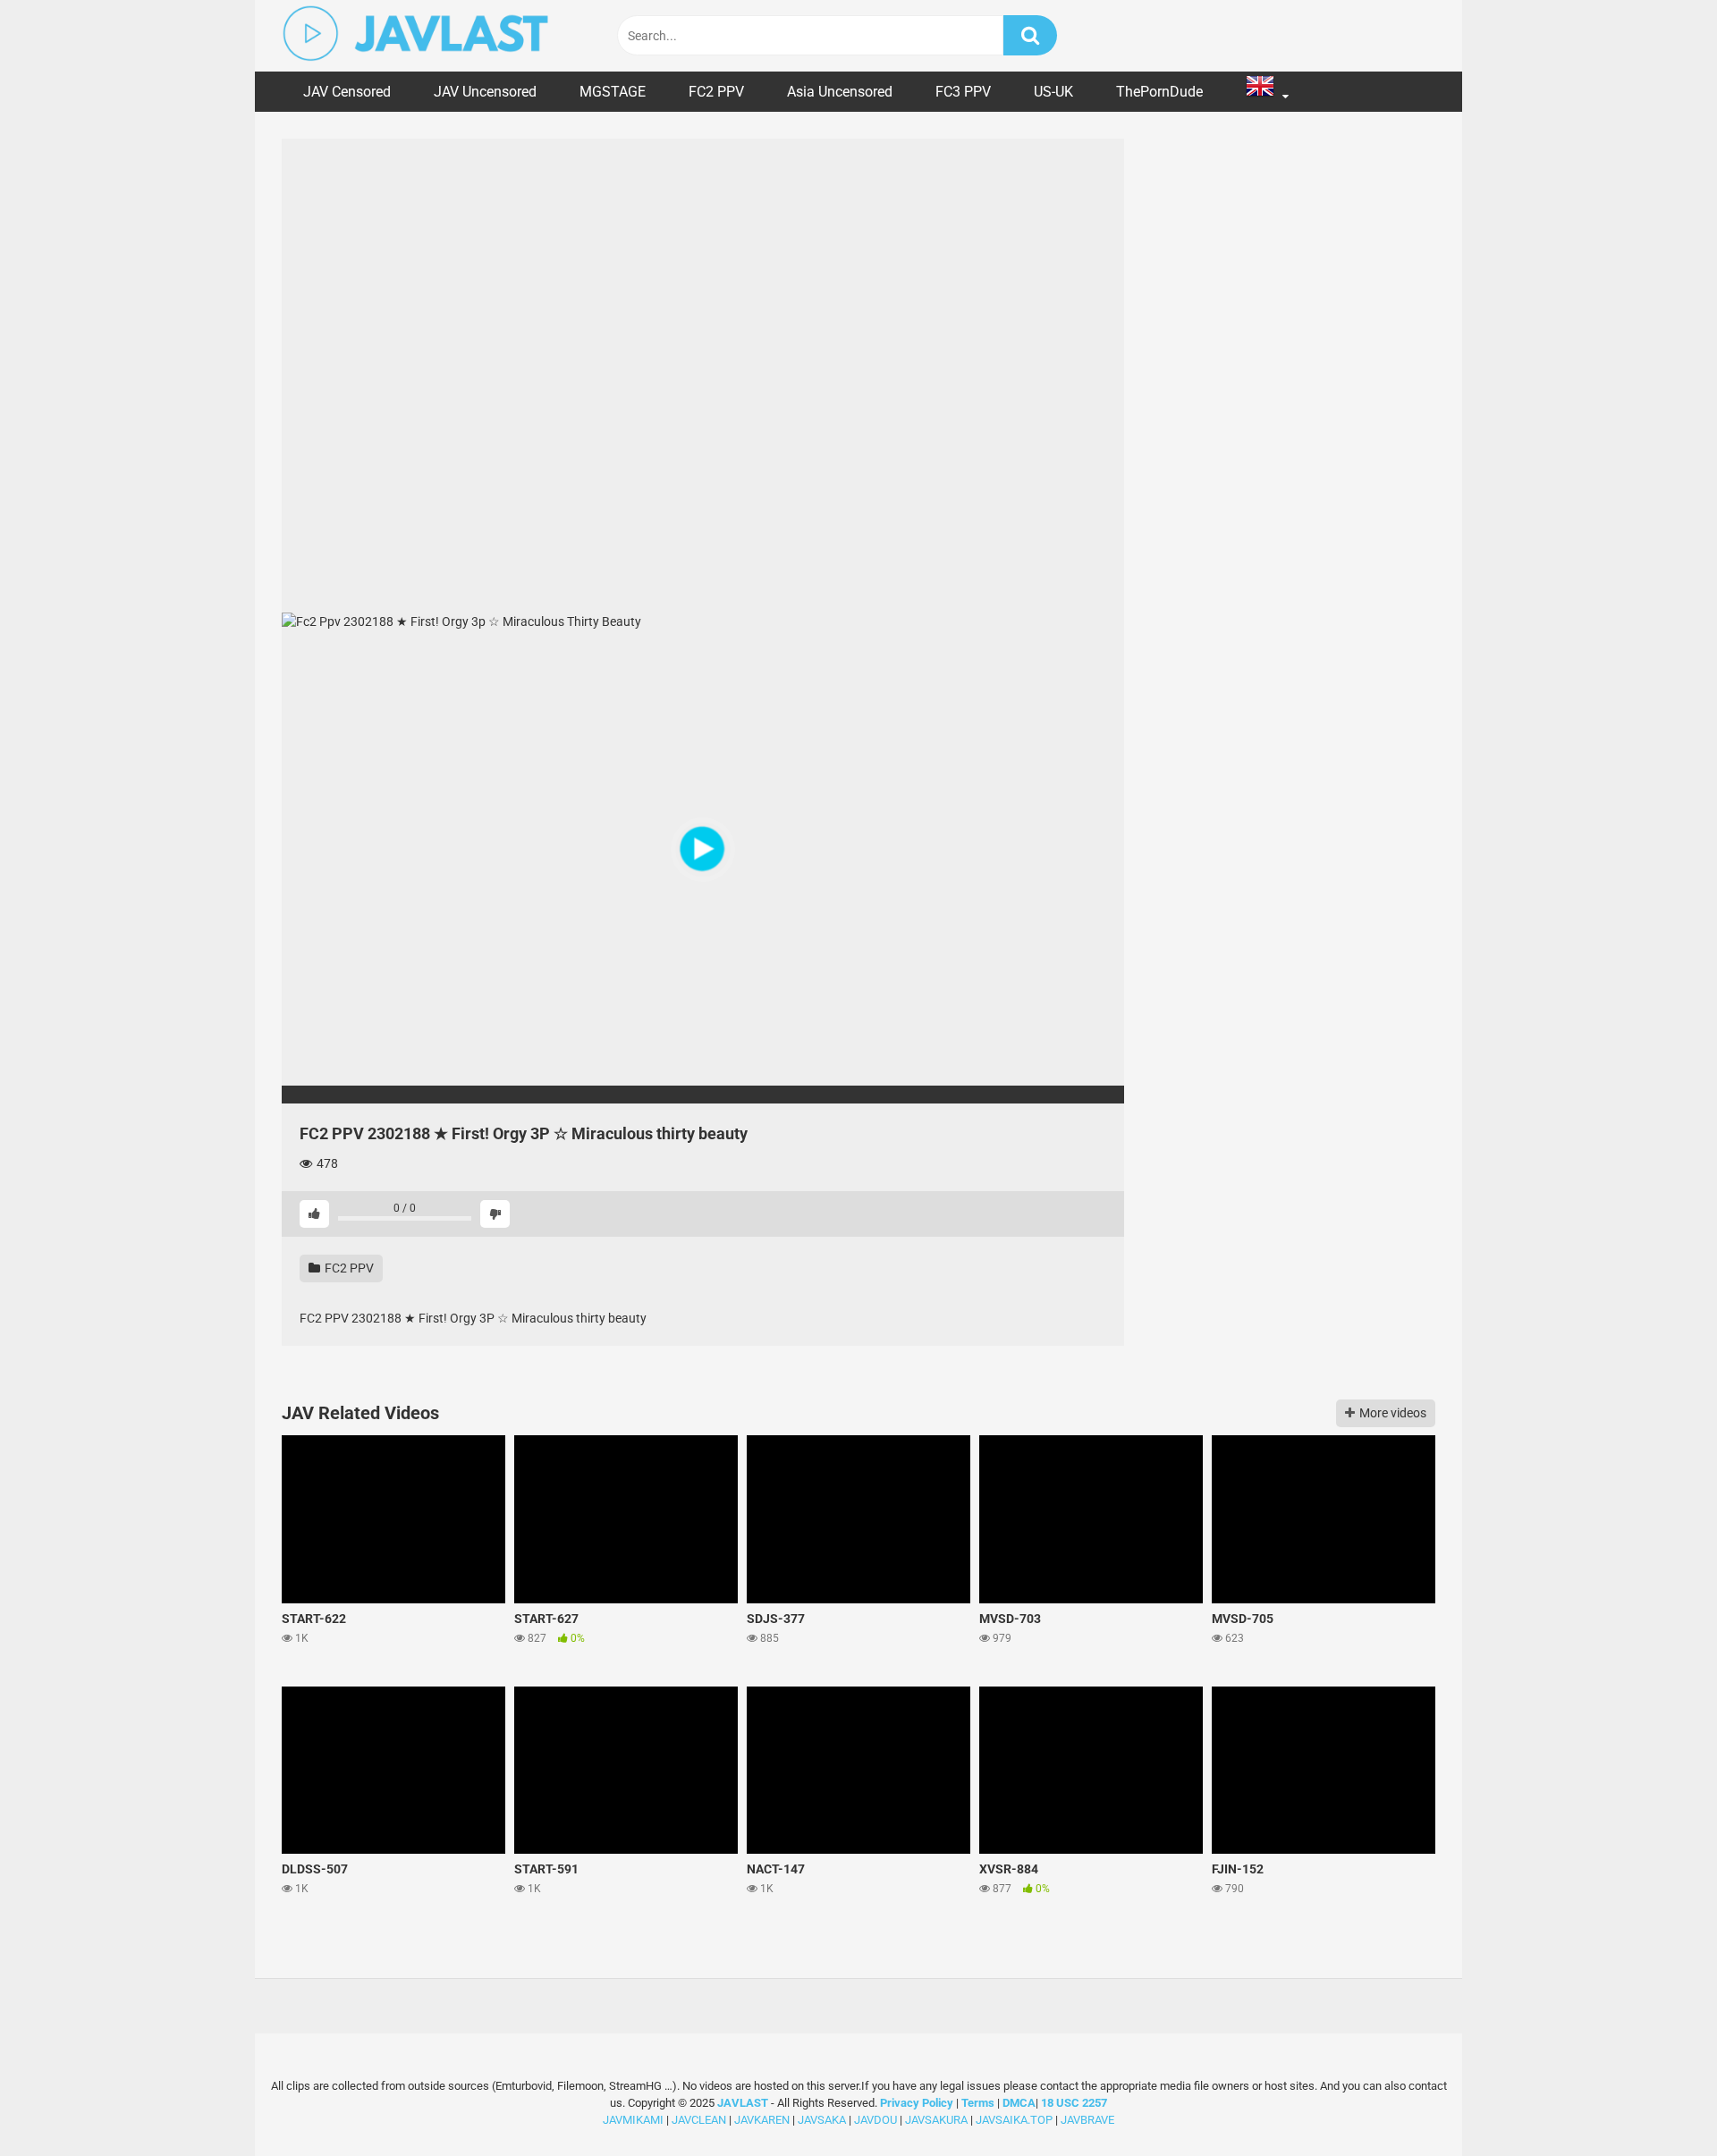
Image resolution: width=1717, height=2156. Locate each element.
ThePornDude (1159, 92)
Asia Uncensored (840, 92)
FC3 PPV (963, 92)
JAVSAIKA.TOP (1014, 2120)
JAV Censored (347, 92)
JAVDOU (875, 2120)
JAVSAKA (822, 2120)
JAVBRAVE (1087, 2120)
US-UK (1053, 92)
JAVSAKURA (936, 2120)
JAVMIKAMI (633, 2120)
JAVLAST (743, 2103)
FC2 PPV (716, 92)
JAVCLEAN (699, 2120)
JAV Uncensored (485, 92)
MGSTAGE (613, 92)
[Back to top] (1657, 2102)
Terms (979, 2103)
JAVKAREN (762, 2120)
